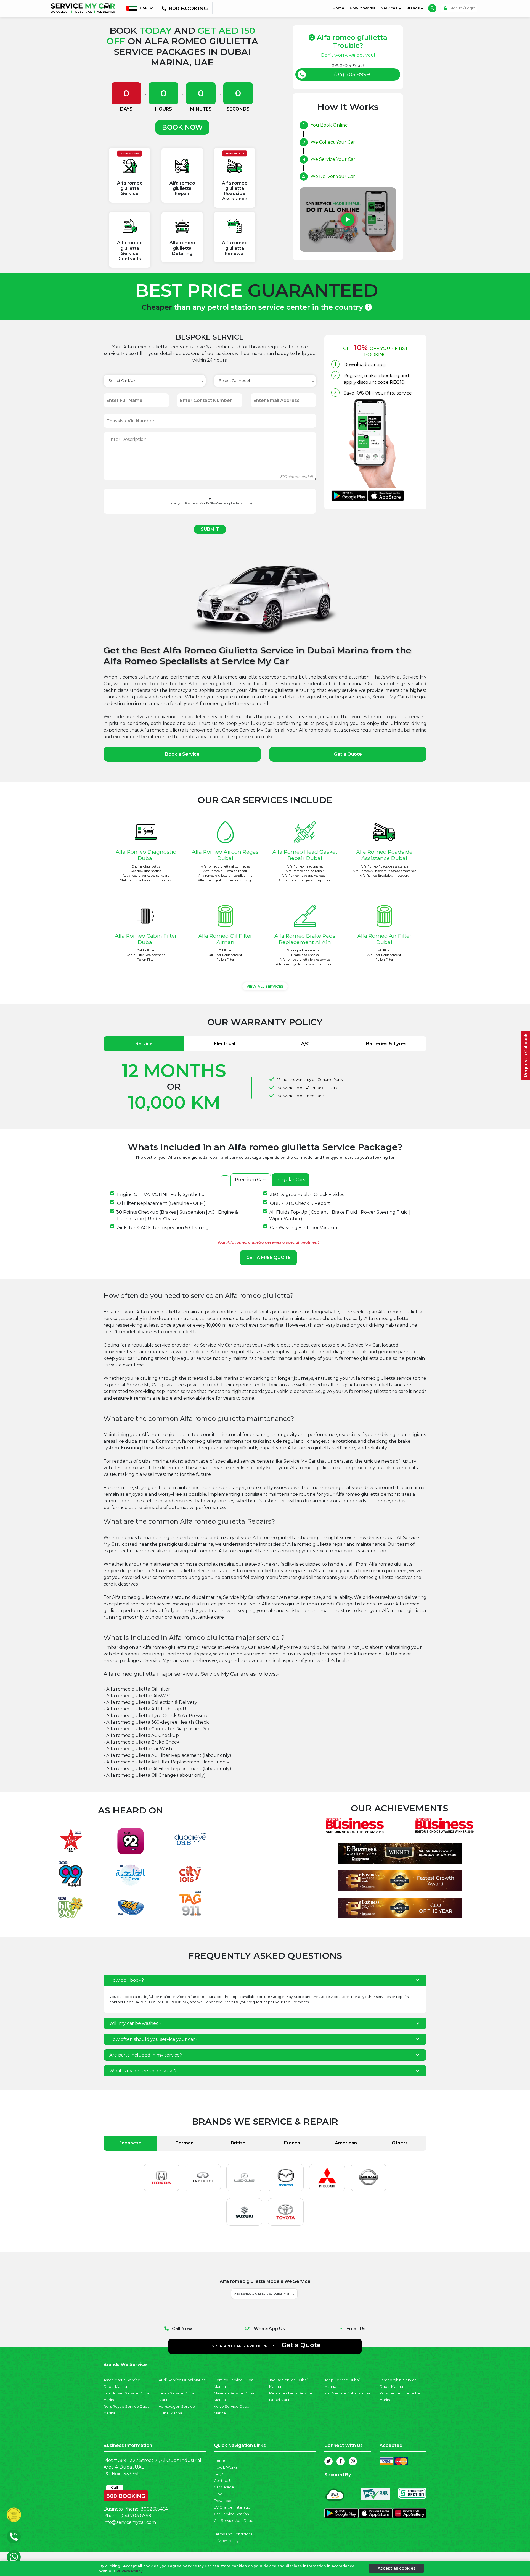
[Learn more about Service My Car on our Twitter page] (328, 2461)
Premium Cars (251, 1180)
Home (340, 8)
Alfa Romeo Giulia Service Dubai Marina (264, 2294)
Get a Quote (348, 754)
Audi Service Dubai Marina (182, 2380)
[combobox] (155, 381)
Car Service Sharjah (231, 2514)
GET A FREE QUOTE (268, 1257)
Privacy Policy (226, 2541)
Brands (414, 8)
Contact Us (224, 2481)
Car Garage (224, 2487)
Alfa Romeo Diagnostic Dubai (146, 855)
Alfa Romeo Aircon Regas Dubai (225, 855)
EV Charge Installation (233, 2507)
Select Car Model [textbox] (234, 381)
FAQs (219, 2474)
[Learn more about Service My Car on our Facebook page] (341, 2461)
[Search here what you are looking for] (432, 8)
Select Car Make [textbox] (123, 381)
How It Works (363, 8)
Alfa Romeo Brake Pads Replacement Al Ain (305, 939)
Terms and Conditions (233, 2534)
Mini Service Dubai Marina (347, 2393)
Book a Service (182, 754)
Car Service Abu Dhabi (234, 2521)
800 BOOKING (126, 2495)
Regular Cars (291, 1180)
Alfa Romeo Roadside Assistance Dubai (384, 855)
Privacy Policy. (130, 2571)
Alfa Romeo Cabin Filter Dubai (146, 939)
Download (223, 2501)
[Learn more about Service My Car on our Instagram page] (353, 2461)
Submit (210, 529)
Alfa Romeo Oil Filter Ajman (225, 939)
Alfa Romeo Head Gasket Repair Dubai (305, 855)
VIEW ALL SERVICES (265, 986)
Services (390, 8)
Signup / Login (462, 8)
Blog (218, 2494)
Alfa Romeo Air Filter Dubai (384, 939)
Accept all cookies (397, 2568)
